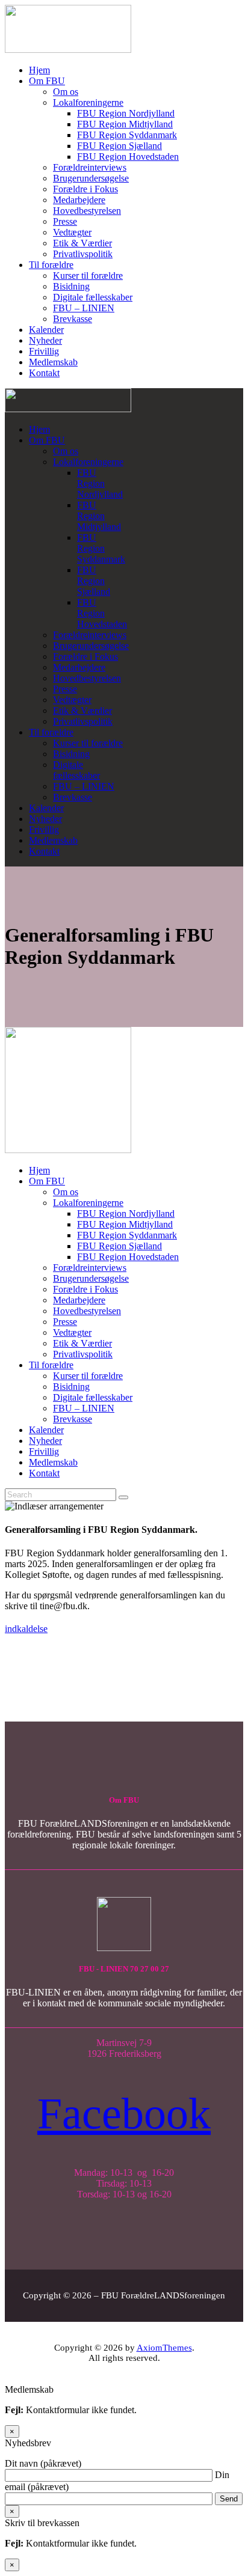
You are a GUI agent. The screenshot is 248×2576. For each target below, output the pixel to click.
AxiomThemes (164, 2348)
